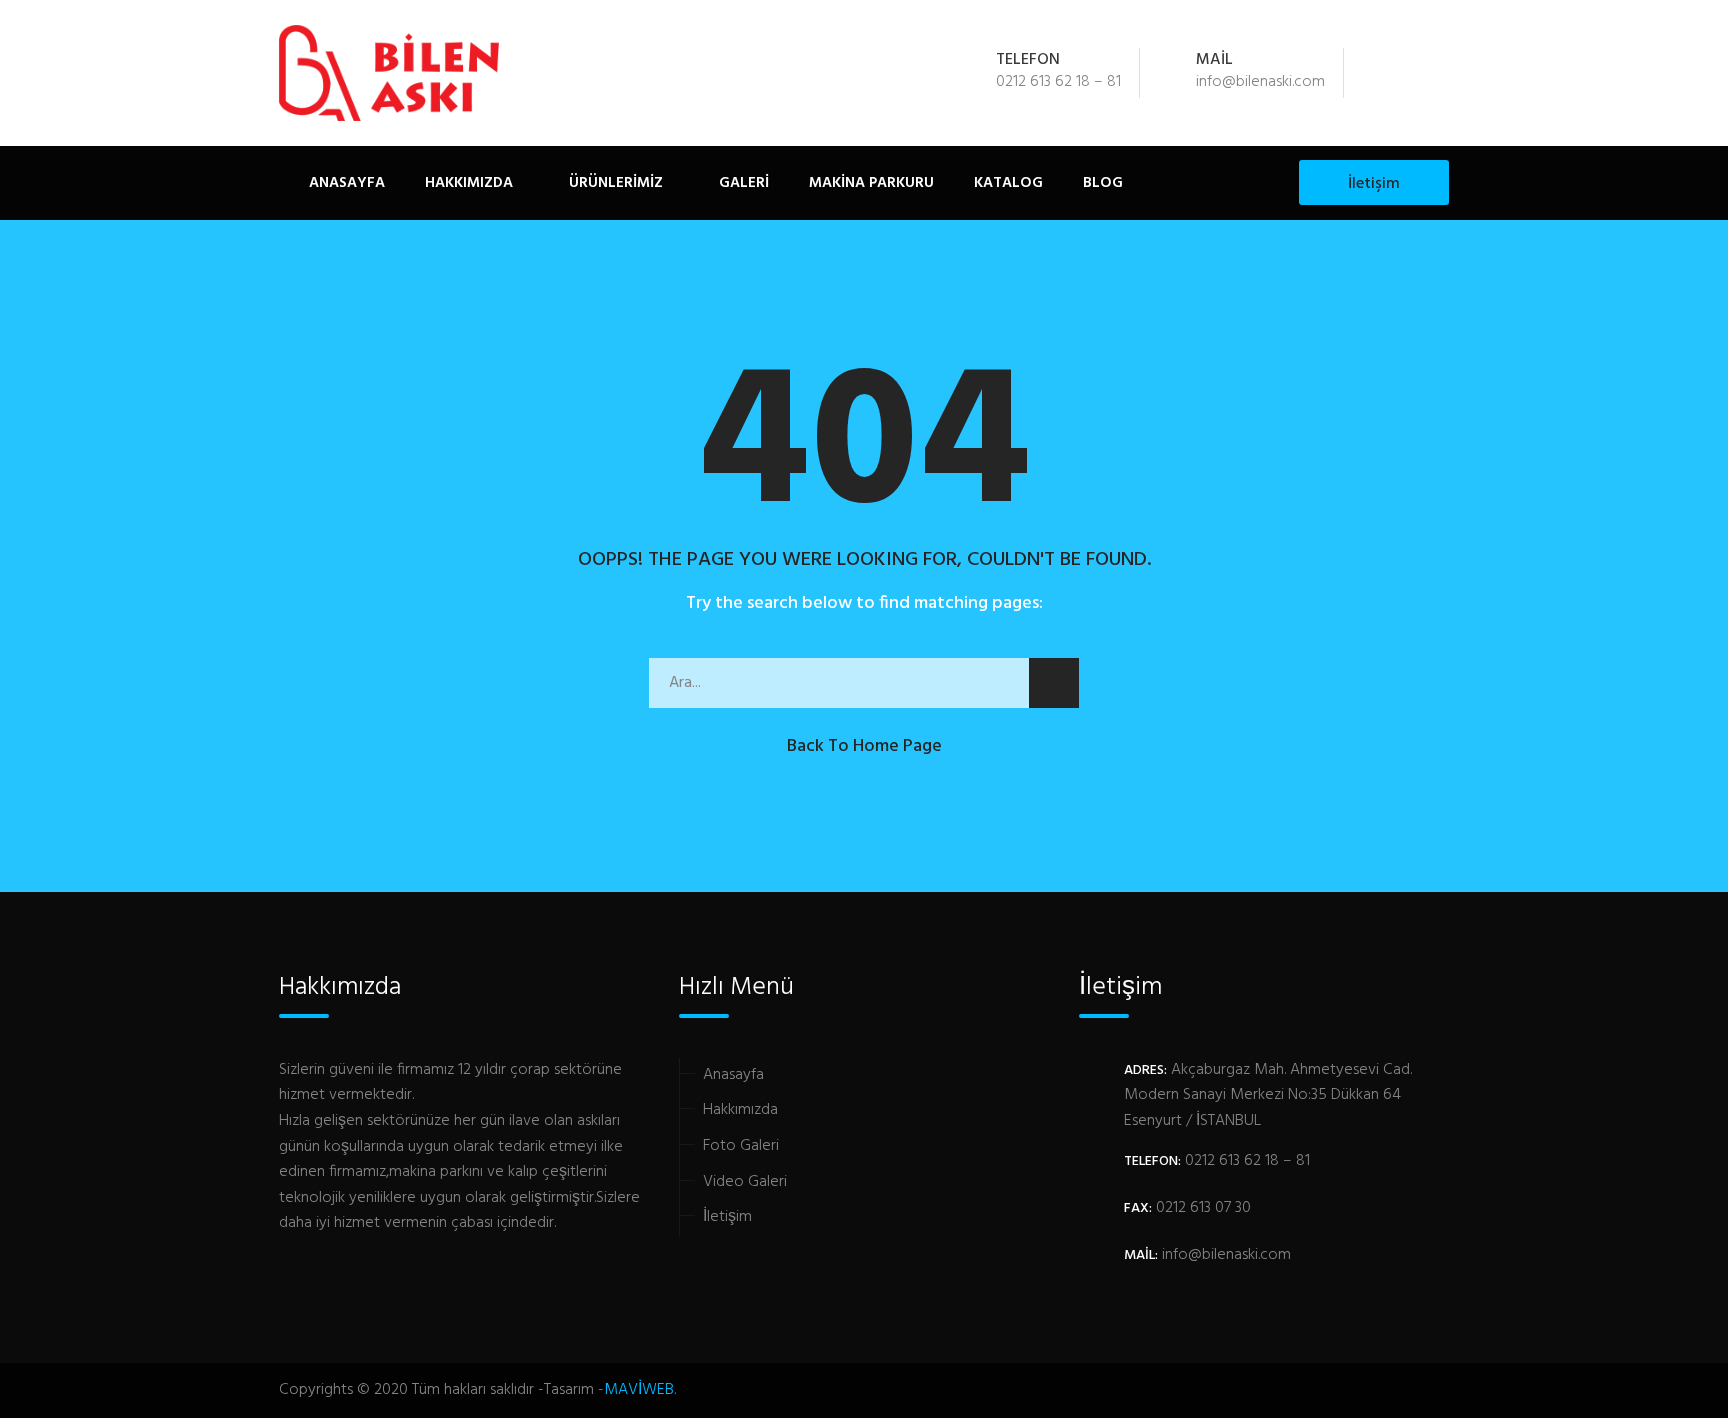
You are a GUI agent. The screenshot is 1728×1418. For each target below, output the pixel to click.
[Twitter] (1411, 73)
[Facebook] (1384, 73)
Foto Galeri (741, 1146)
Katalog (1008, 183)
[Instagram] (1438, 73)
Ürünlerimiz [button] (614, 183)
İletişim (1374, 184)
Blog (1103, 183)
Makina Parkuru (871, 183)
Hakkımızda (469, 183)
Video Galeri (745, 1182)
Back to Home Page (864, 746)
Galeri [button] (742, 183)
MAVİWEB (639, 1390)
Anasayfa (347, 183)
